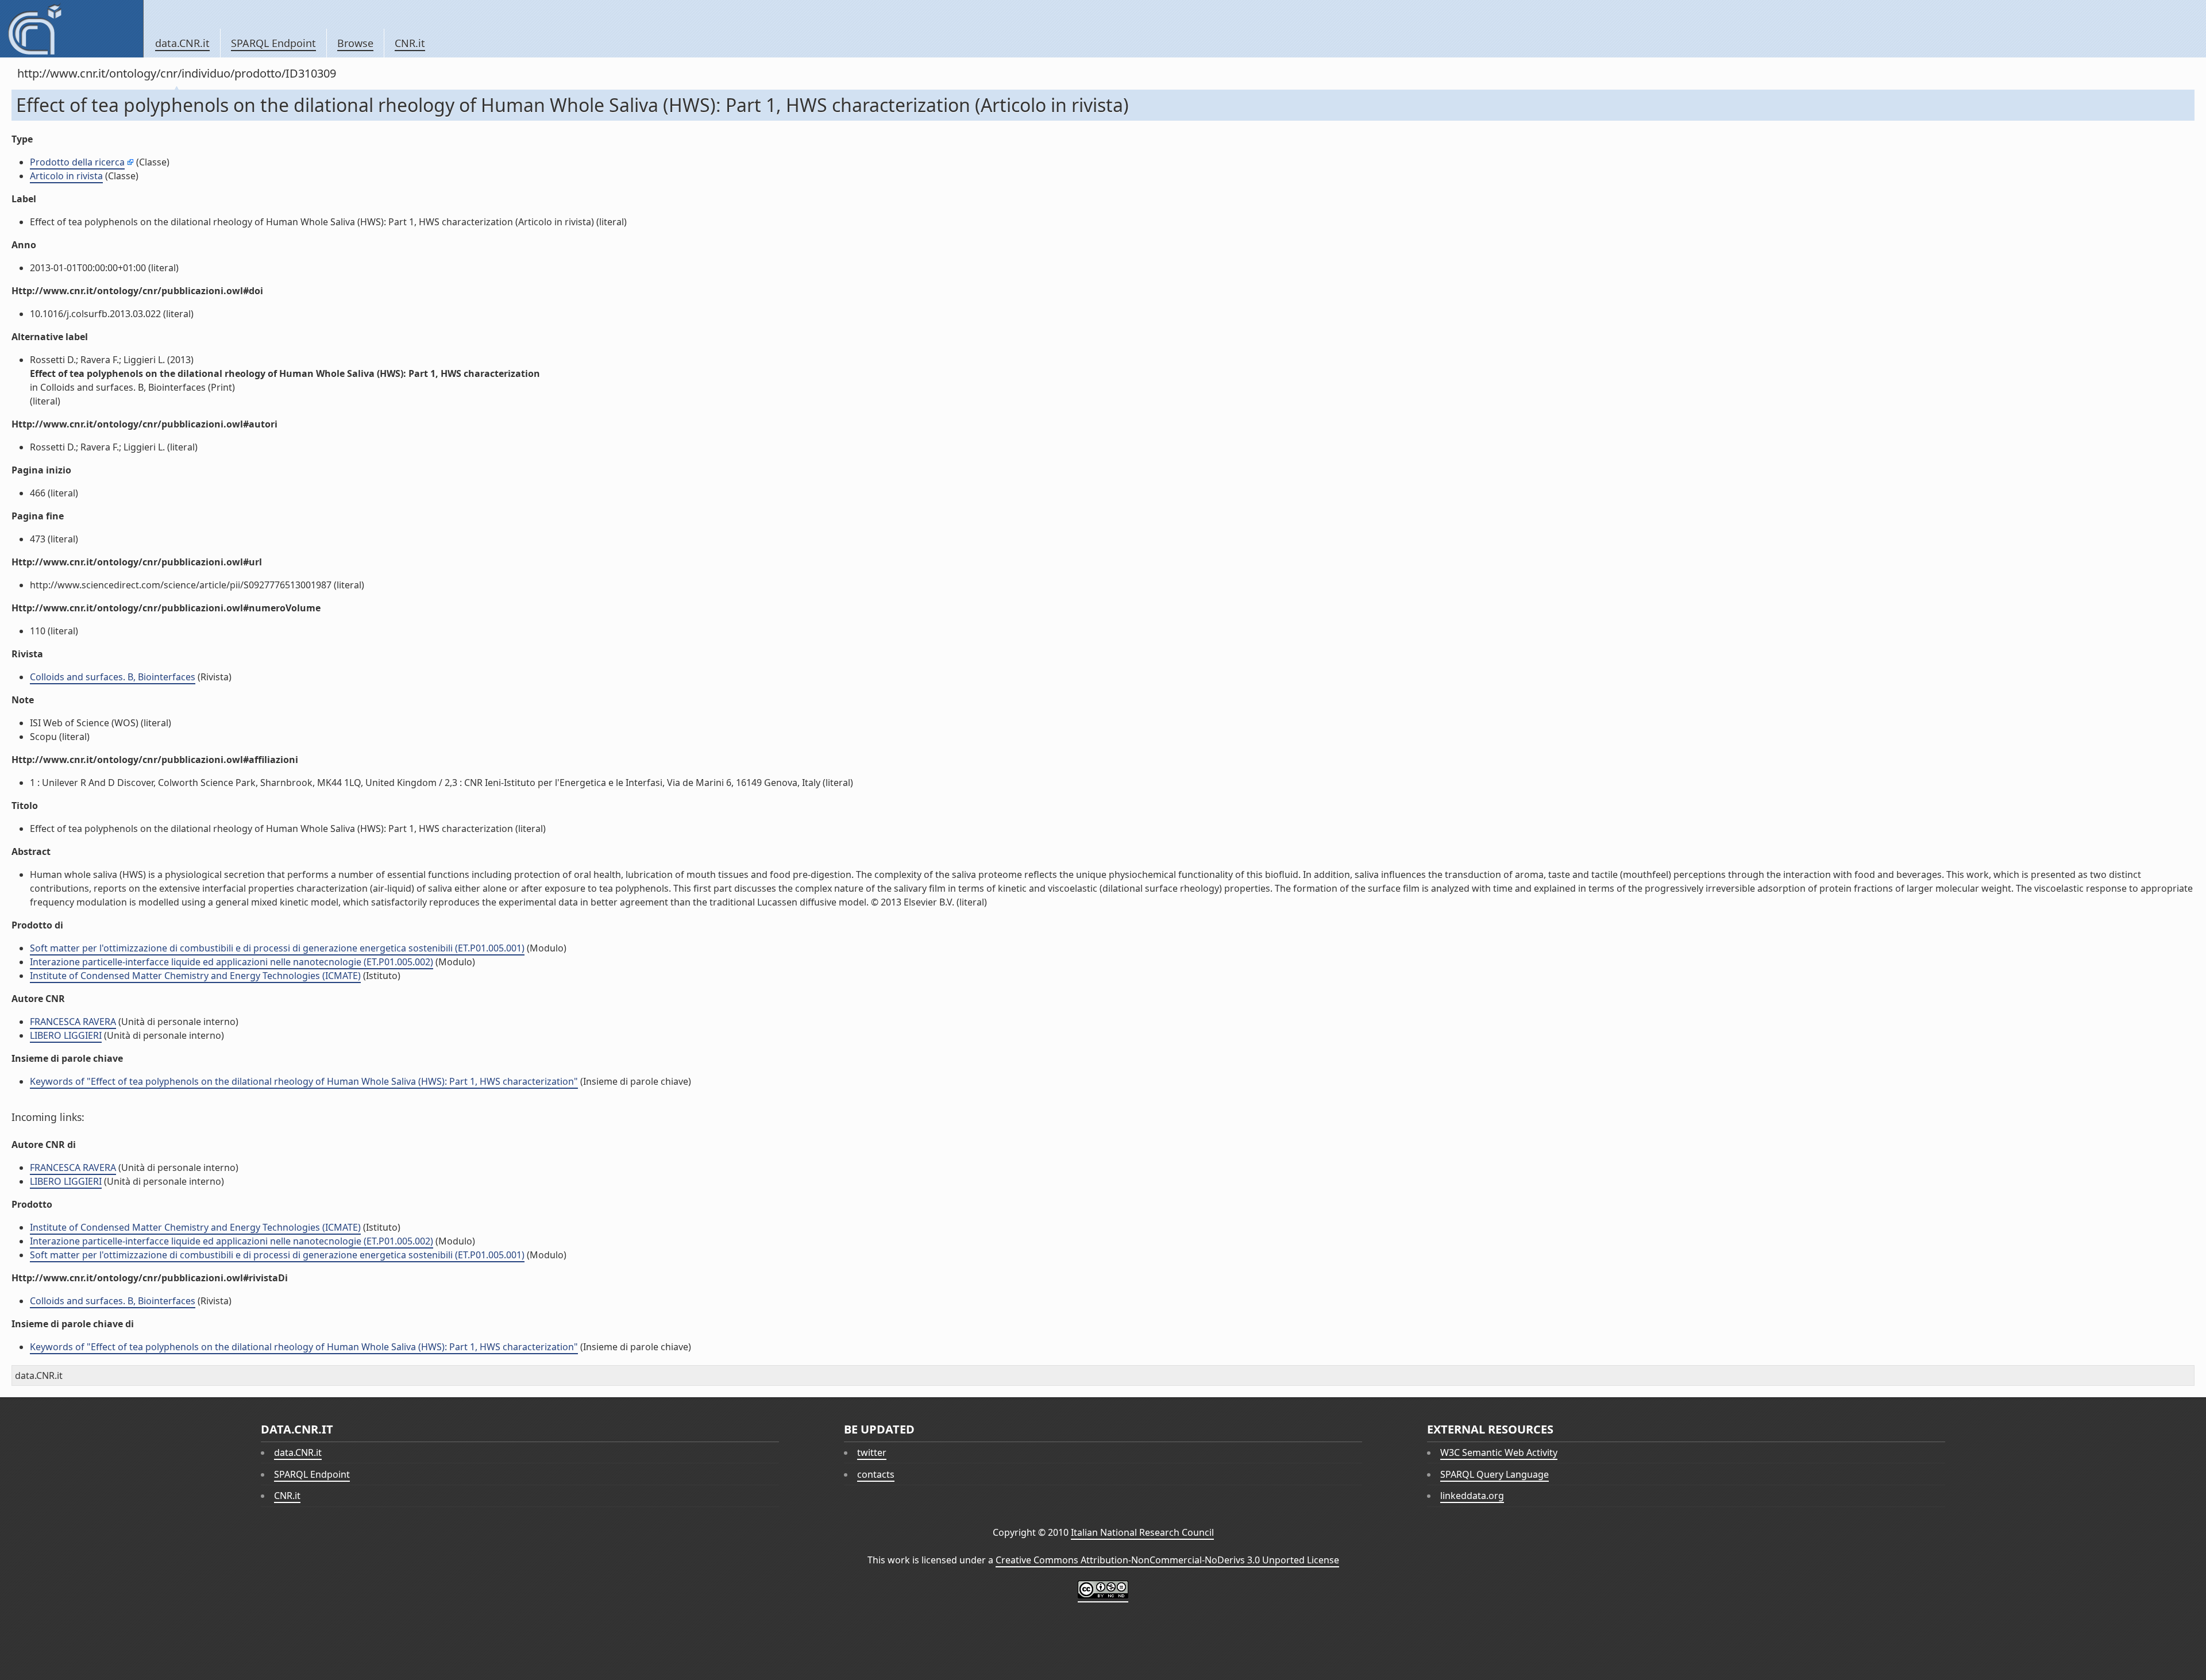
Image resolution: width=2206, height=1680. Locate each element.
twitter (872, 1452)
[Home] (72, 29)
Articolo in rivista (66, 176)
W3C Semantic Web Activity (1499, 1452)
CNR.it (410, 43)
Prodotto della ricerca (77, 162)
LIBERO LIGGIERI (66, 1035)
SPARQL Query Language (1495, 1474)
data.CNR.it (182, 43)
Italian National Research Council (1142, 1532)
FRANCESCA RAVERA (73, 1022)
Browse (355, 43)
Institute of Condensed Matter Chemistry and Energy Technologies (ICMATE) (195, 976)
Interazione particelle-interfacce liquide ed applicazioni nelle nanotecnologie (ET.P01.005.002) (232, 962)
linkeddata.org (1472, 1496)
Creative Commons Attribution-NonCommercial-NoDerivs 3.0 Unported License (1167, 1560)
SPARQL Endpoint (273, 43)
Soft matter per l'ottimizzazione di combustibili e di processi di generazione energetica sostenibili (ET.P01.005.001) (277, 948)
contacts (876, 1474)
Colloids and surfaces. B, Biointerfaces (113, 677)
